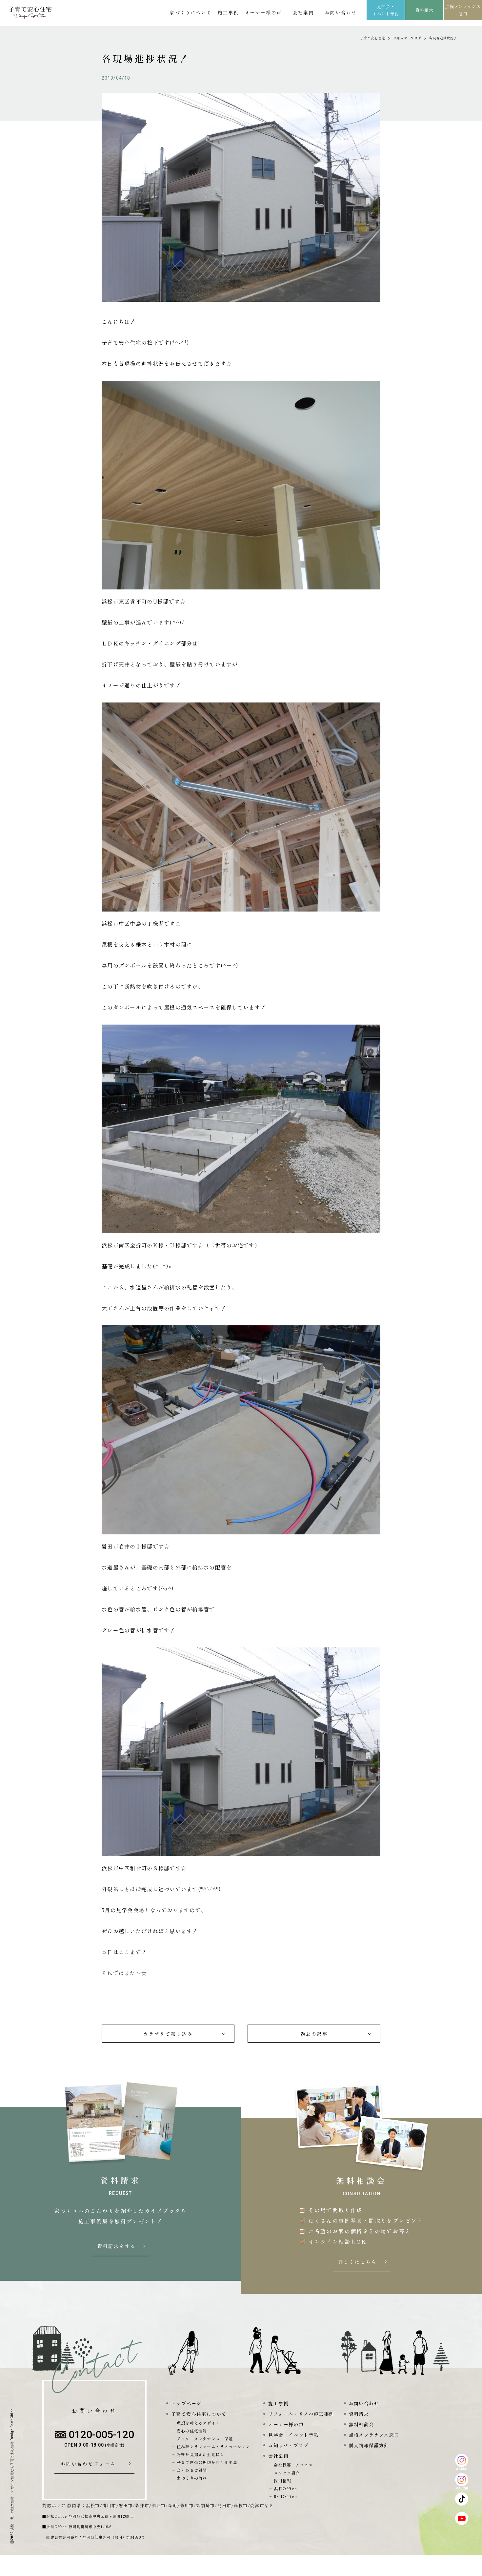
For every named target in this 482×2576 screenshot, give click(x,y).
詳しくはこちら (358, 2262)
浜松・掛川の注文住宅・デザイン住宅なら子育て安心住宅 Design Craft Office (12, 2469)
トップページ (186, 2403)
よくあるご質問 (192, 2470)
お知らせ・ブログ (407, 38)
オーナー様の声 (263, 12)
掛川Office (285, 2496)
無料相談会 (361, 2424)
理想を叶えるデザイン (198, 2423)
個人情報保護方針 (369, 2445)
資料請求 (424, 10)
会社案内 (303, 12)
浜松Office (285, 2488)
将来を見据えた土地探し (201, 2454)
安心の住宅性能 (192, 2431)
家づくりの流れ (192, 2478)
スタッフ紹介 (287, 2473)
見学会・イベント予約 (386, 10)
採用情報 (282, 2480)
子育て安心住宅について (199, 2414)
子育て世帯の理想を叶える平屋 (207, 2462)
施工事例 (228, 12)
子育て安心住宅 (373, 38)
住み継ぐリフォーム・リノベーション (213, 2446)
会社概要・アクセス (293, 2465)
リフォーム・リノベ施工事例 (301, 2414)
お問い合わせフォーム (90, 2464)
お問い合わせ (341, 12)
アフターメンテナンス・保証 (205, 2439)
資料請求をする (117, 2246)
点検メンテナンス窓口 (463, 10)
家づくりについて (191, 12)
